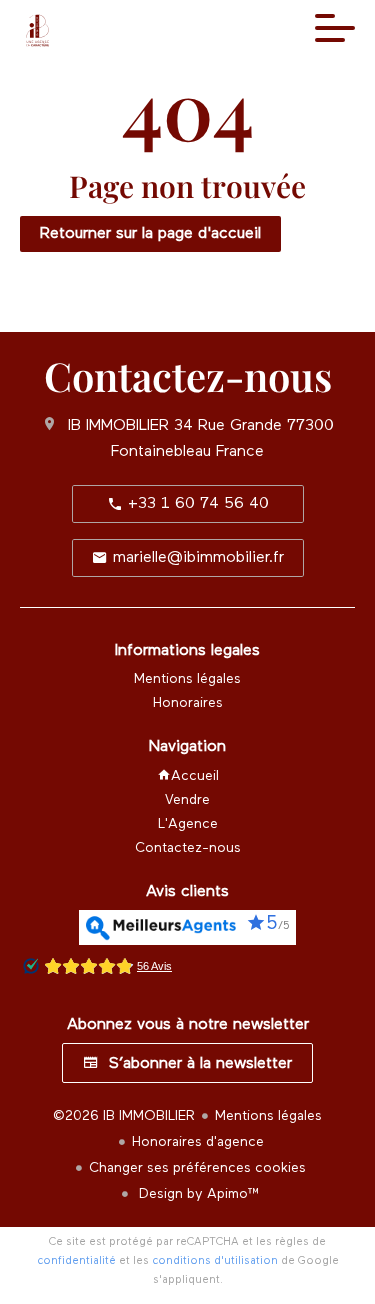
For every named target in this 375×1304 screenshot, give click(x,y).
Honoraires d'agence (198, 1142)
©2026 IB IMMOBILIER (124, 1116)
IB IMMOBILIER (118, 426)
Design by (197, 1194)
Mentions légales (268, 1116)
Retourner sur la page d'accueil (150, 234)
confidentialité (76, 1260)
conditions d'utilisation (215, 1260)
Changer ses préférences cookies (197, 1168)
